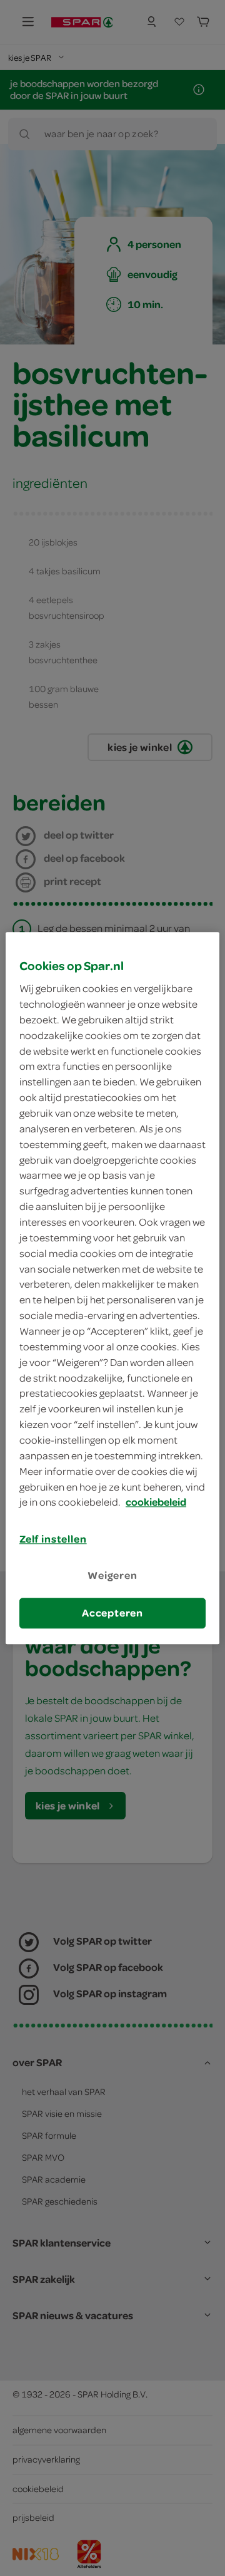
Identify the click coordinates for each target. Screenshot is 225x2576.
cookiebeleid (156, 1503)
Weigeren (112, 1576)
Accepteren (112, 1613)
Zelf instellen (53, 1539)
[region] (112, 1288)
